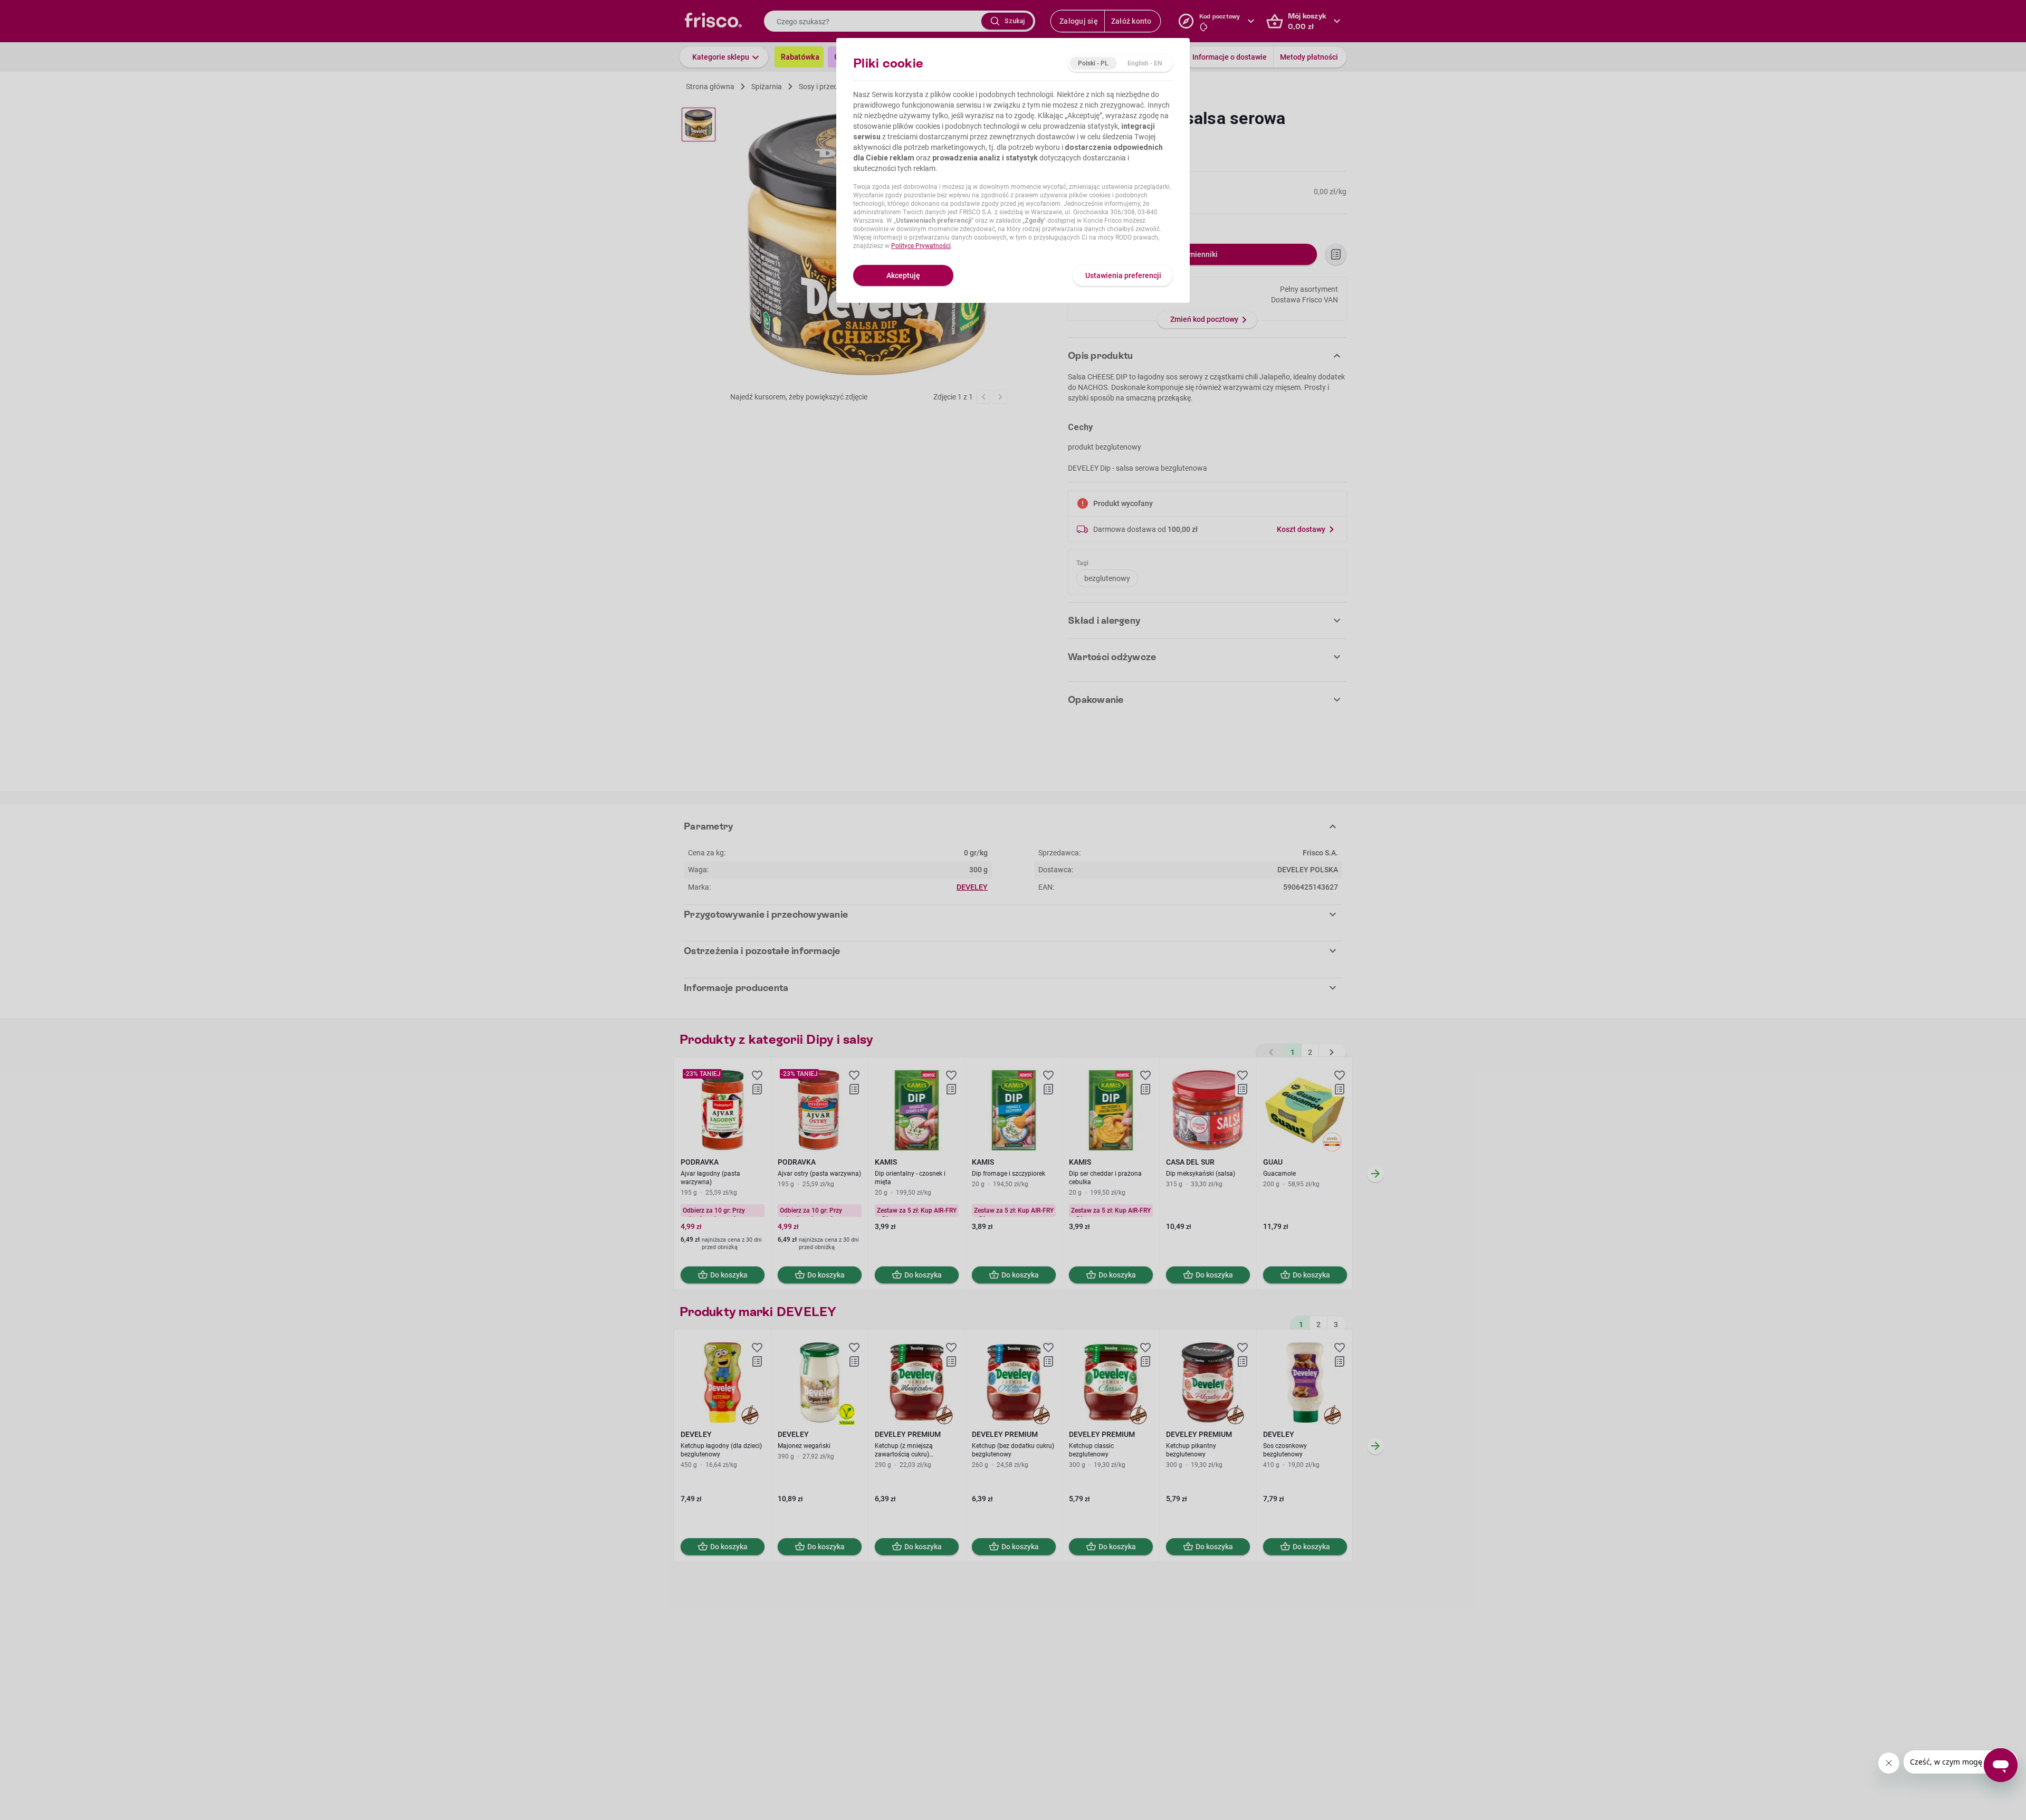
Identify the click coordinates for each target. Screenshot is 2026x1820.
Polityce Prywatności (921, 246)
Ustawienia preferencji (1123, 275)
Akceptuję (903, 275)
